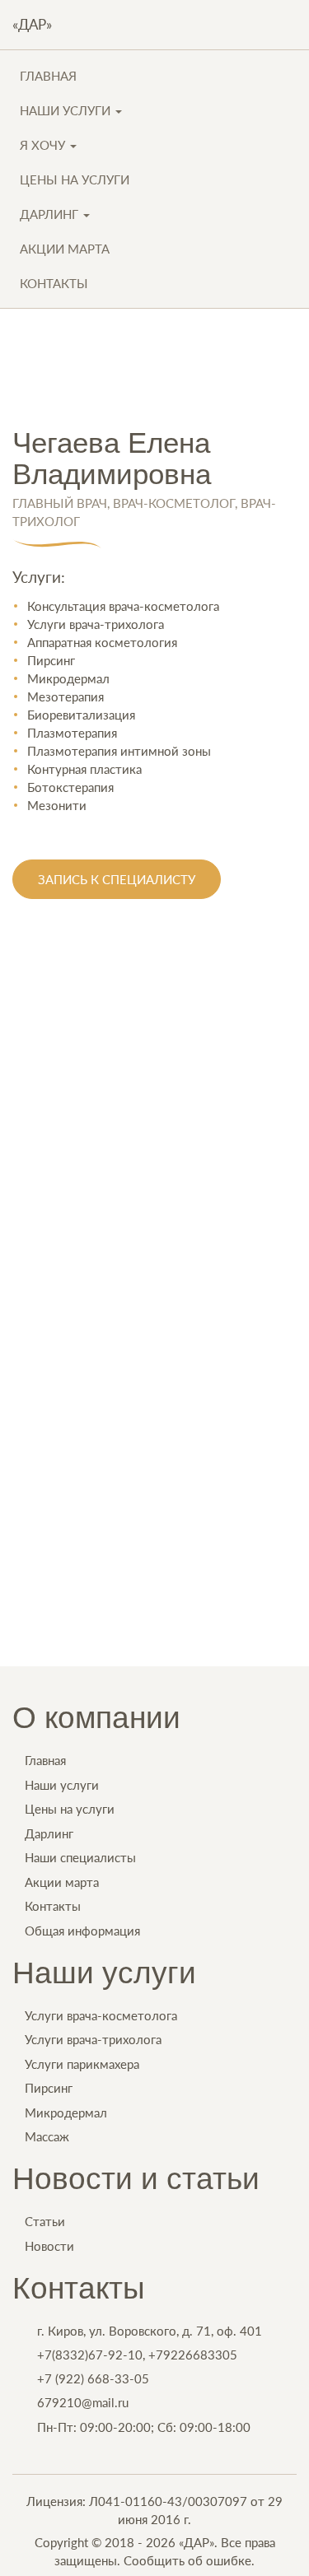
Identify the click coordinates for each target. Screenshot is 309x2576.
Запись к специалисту (117, 879)
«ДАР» (32, 24)
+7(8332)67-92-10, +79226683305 (137, 2355)
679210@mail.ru (83, 2402)
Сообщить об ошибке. (189, 2560)
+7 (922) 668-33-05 (93, 2378)
